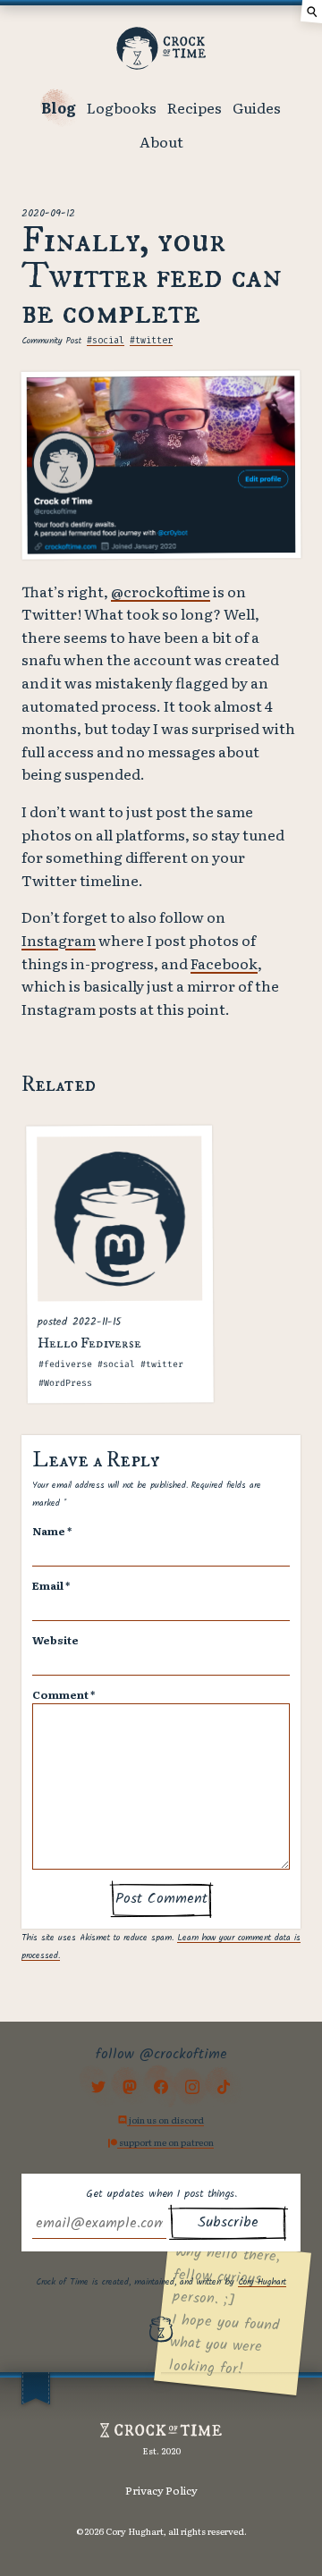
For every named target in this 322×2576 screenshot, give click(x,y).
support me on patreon (165, 2142)
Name (52, 1531)
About (161, 141)
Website (55, 1640)
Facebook (224, 963)
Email (51, 1585)
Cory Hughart (262, 2282)
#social (106, 341)
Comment (64, 1694)
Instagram (59, 940)
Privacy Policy (161, 2490)
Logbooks (122, 107)
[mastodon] (129, 2086)
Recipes (195, 107)
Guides (257, 107)
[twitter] (98, 2086)
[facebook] (161, 2086)
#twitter (151, 341)
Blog (59, 107)
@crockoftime (161, 591)
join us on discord (165, 2120)
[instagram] (193, 2086)
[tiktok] (224, 2086)
